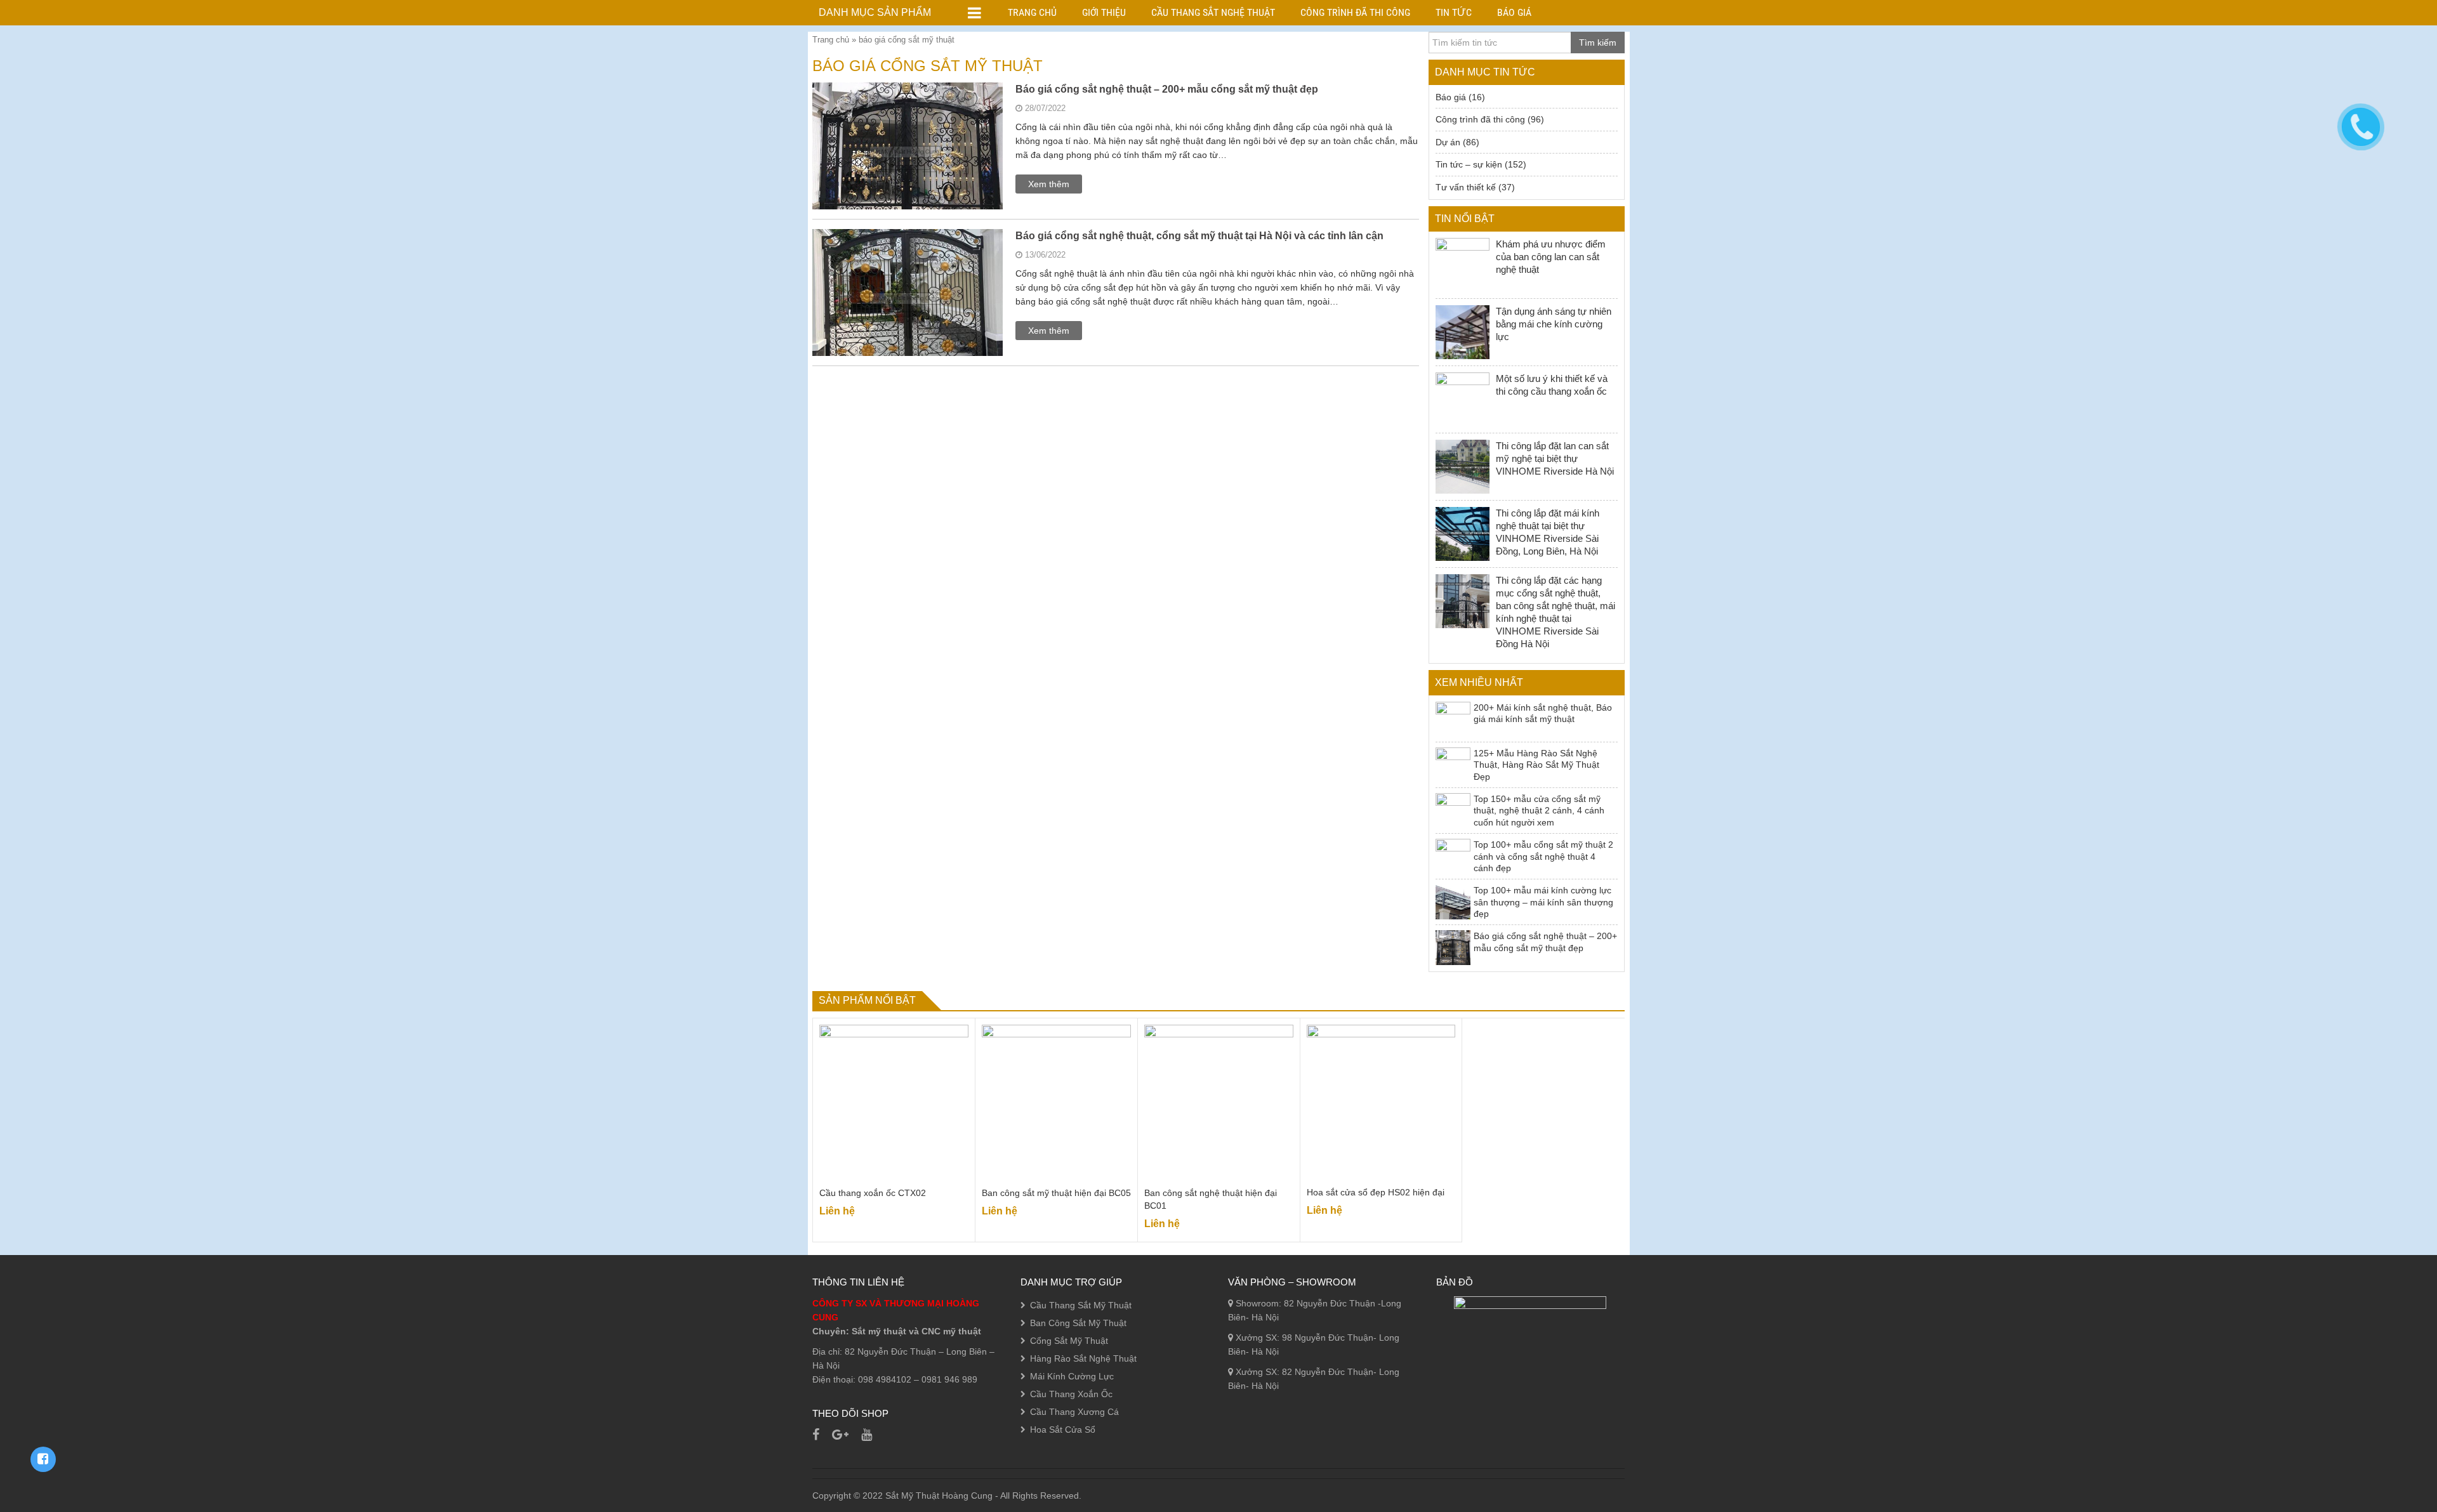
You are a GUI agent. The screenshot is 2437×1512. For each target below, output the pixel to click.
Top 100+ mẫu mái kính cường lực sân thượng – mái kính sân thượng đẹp (1543, 902)
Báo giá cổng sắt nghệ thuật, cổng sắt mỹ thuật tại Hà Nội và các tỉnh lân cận (1199, 236)
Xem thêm (1049, 184)
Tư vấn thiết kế (1466, 187)
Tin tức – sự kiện (1469, 164)
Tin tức (1454, 12)
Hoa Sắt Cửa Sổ (1063, 1430)
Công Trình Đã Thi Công (1355, 12)
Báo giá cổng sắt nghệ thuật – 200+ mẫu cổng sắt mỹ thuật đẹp (1167, 89)
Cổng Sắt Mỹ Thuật (1069, 1341)
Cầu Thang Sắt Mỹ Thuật (1081, 1305)
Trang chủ (1032, 12)
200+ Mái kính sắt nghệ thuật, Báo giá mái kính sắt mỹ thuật (1543, 713)
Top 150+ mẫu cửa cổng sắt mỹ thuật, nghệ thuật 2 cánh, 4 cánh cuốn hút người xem (1539, 811)
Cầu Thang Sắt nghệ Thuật (1213, 12)
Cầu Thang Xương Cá (1074, 1412)
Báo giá (1514, 12)
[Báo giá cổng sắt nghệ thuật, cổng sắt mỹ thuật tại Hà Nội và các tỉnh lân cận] (908, 324)
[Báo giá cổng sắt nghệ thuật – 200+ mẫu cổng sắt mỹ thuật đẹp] (908, 177)
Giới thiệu (1104, 12)
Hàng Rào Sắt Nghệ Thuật (1083, 1358)
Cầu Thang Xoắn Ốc (1071, 1394)
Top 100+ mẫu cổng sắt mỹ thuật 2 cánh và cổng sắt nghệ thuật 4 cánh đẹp (1543, 856)
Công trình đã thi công (1480, 119)
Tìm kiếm (1598, 43)
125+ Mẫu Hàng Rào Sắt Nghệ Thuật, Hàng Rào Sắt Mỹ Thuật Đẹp (1536, 765)
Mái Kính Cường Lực (1072, 1376)
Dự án (1448, 142)
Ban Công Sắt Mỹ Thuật (1078, 1323)
